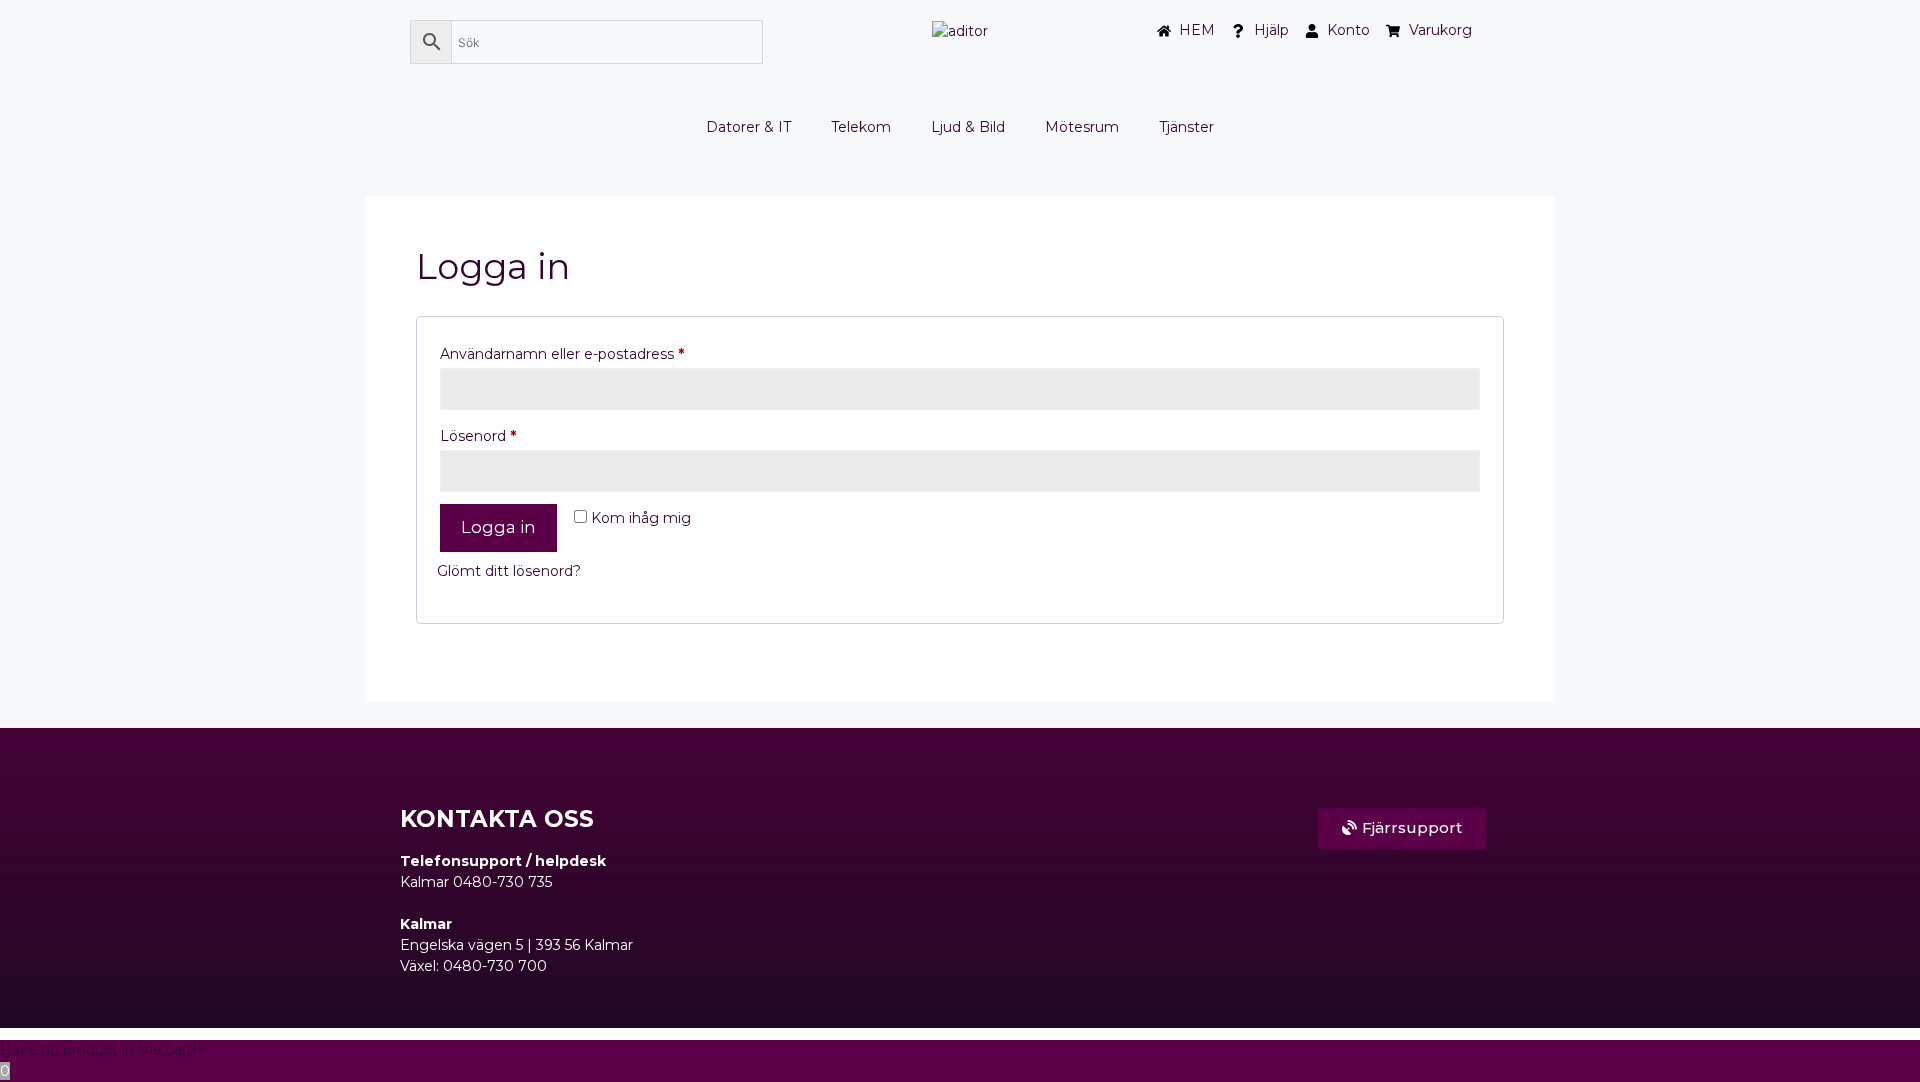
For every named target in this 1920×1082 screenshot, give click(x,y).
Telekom (861, 127)
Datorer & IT (748, 127)
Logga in (498, 527)
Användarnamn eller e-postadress (606, 351)
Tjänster (1186, 127)
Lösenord (522, 433)
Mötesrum (1082, 127)
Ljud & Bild (968, 127)
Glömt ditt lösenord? (509, 571)
